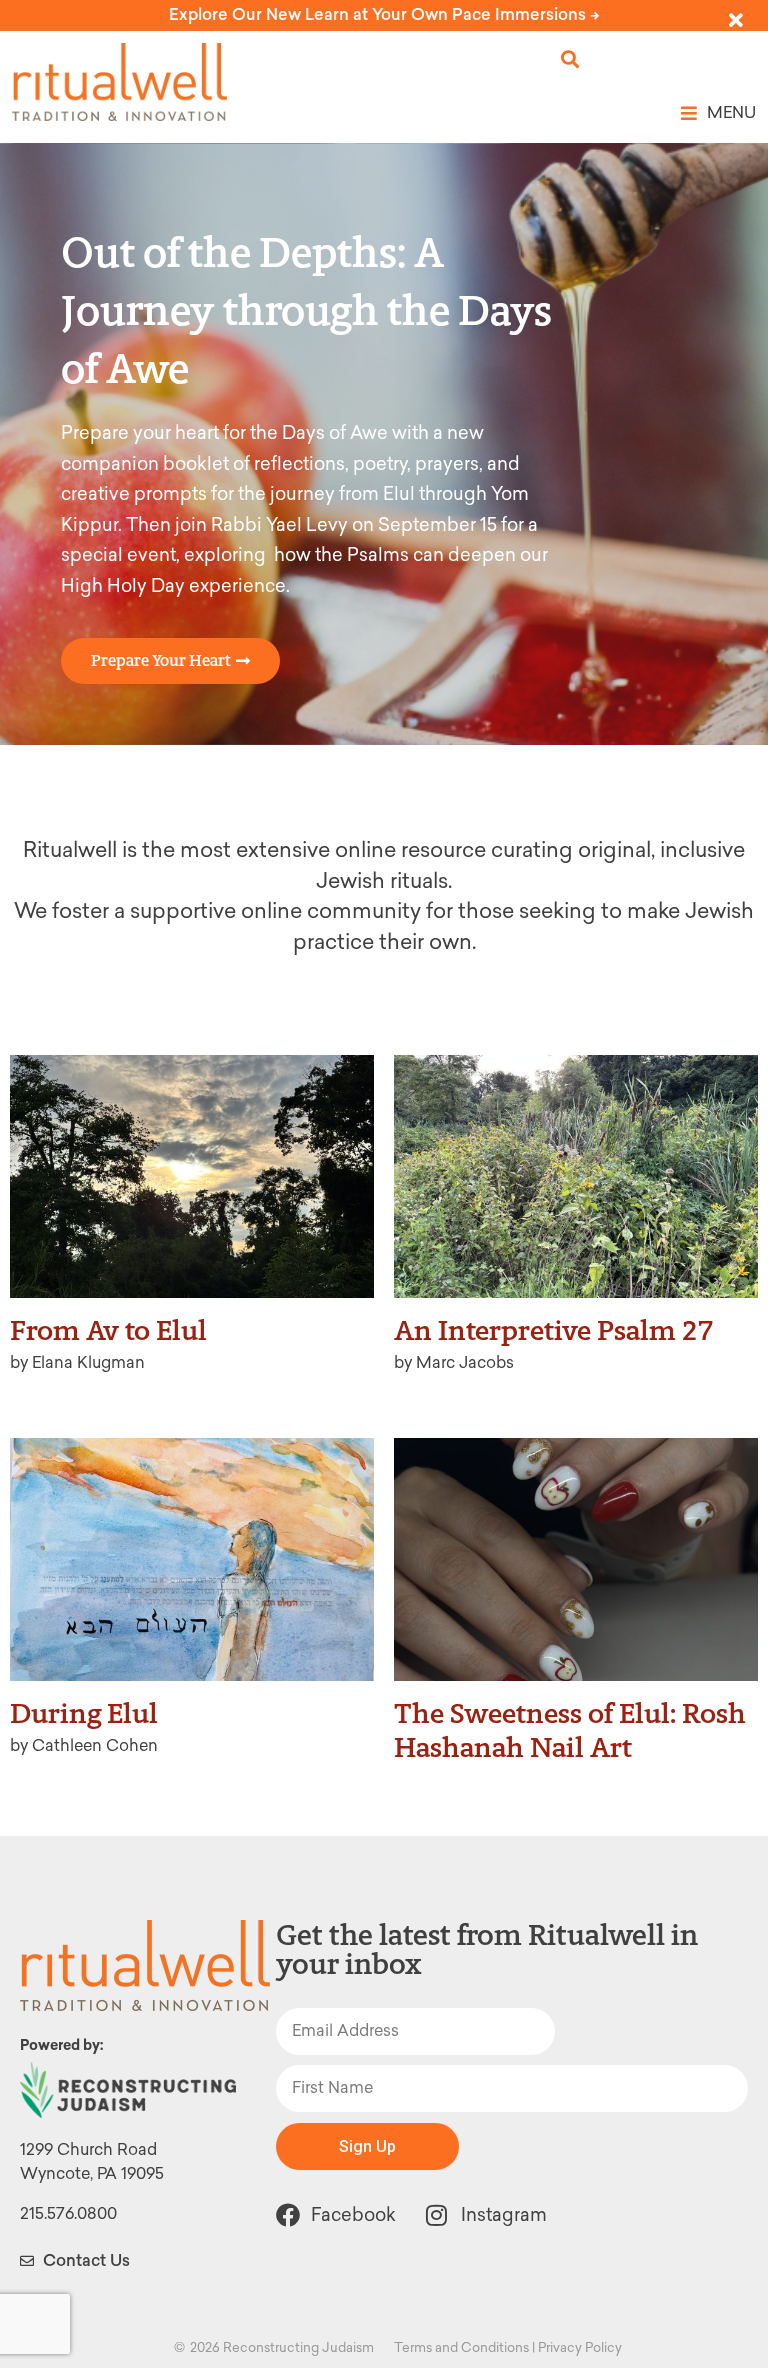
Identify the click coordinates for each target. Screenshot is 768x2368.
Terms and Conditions (461, 2347)
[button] (570, 59)
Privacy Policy (580, 2347)
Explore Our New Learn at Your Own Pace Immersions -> (384, 14)
